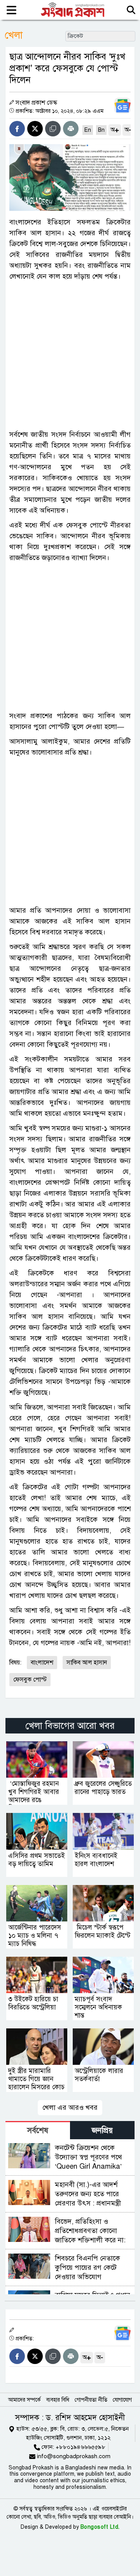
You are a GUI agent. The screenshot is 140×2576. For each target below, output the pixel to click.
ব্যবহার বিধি (58, 2400)
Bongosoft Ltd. (100, 2527)
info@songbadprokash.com (74, 2456)
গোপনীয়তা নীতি (91, 2400)
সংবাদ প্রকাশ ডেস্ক (36, 103)
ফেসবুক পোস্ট (30, 1680)
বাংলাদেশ (42, 1663)
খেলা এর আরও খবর (70, 2107)
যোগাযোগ (122, 2400)
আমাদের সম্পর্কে (24, 2400)
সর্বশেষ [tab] (38, 2131)
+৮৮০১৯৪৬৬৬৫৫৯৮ (80, 2447)
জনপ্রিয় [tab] (102, 2131)
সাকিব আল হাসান (87, 1663)
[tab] (38, 2130)
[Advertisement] (70, 355)
